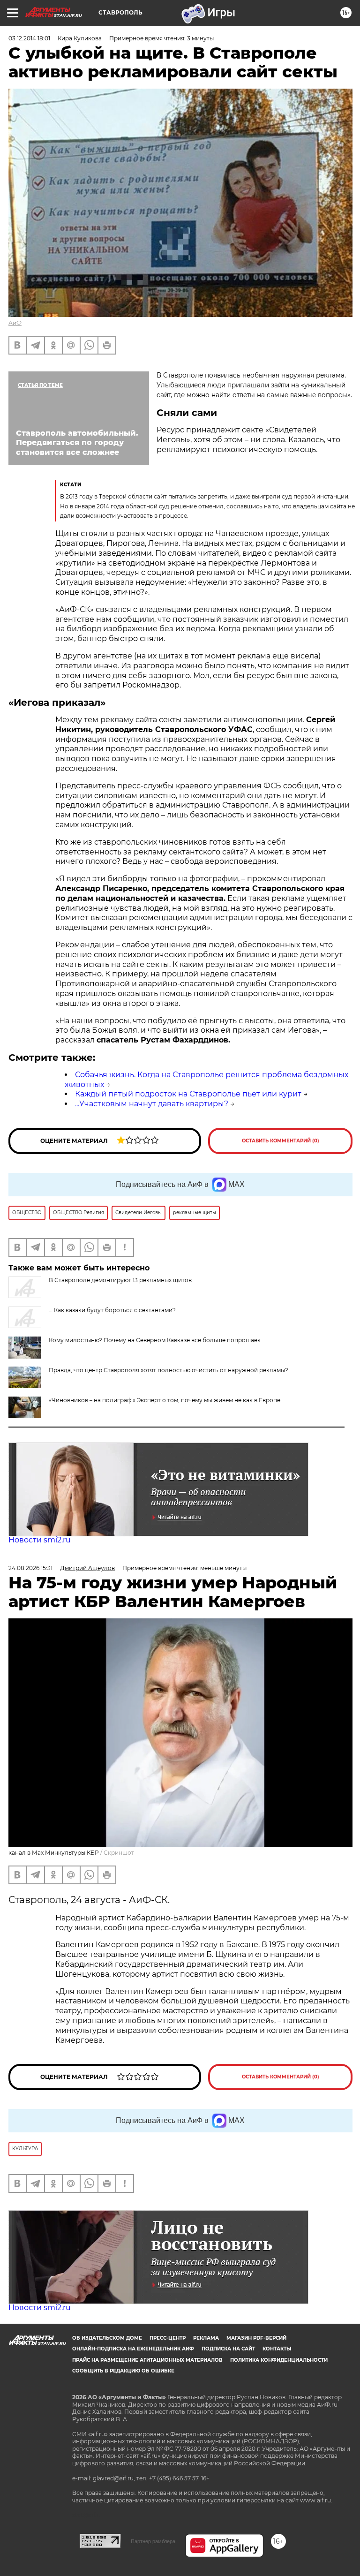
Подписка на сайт (228, 2349)
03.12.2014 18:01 (29, 38)
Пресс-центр (168, 2338)
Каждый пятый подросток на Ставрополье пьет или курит (188, 1094)
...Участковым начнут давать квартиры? (152, 1104)
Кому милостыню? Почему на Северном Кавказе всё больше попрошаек (155, 1340)
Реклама (206, 2338)
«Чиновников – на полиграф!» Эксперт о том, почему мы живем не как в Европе (165, 1400)
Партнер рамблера (153, 2541)
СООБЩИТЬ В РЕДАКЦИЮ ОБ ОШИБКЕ (123, 2371)
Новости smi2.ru (40, 1540)
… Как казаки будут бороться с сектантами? (112, 1310)
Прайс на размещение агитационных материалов (147, 2360)
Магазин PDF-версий (256, 2338)
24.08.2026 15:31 (30, 1568)
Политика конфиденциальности (279, 2360)
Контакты (277, 2349)
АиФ (15, 323)
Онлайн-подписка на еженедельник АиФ (133, 2349)
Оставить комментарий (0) (281, 1141)
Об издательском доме (107, 2338)
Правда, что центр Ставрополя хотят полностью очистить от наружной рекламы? (169, 1370)
